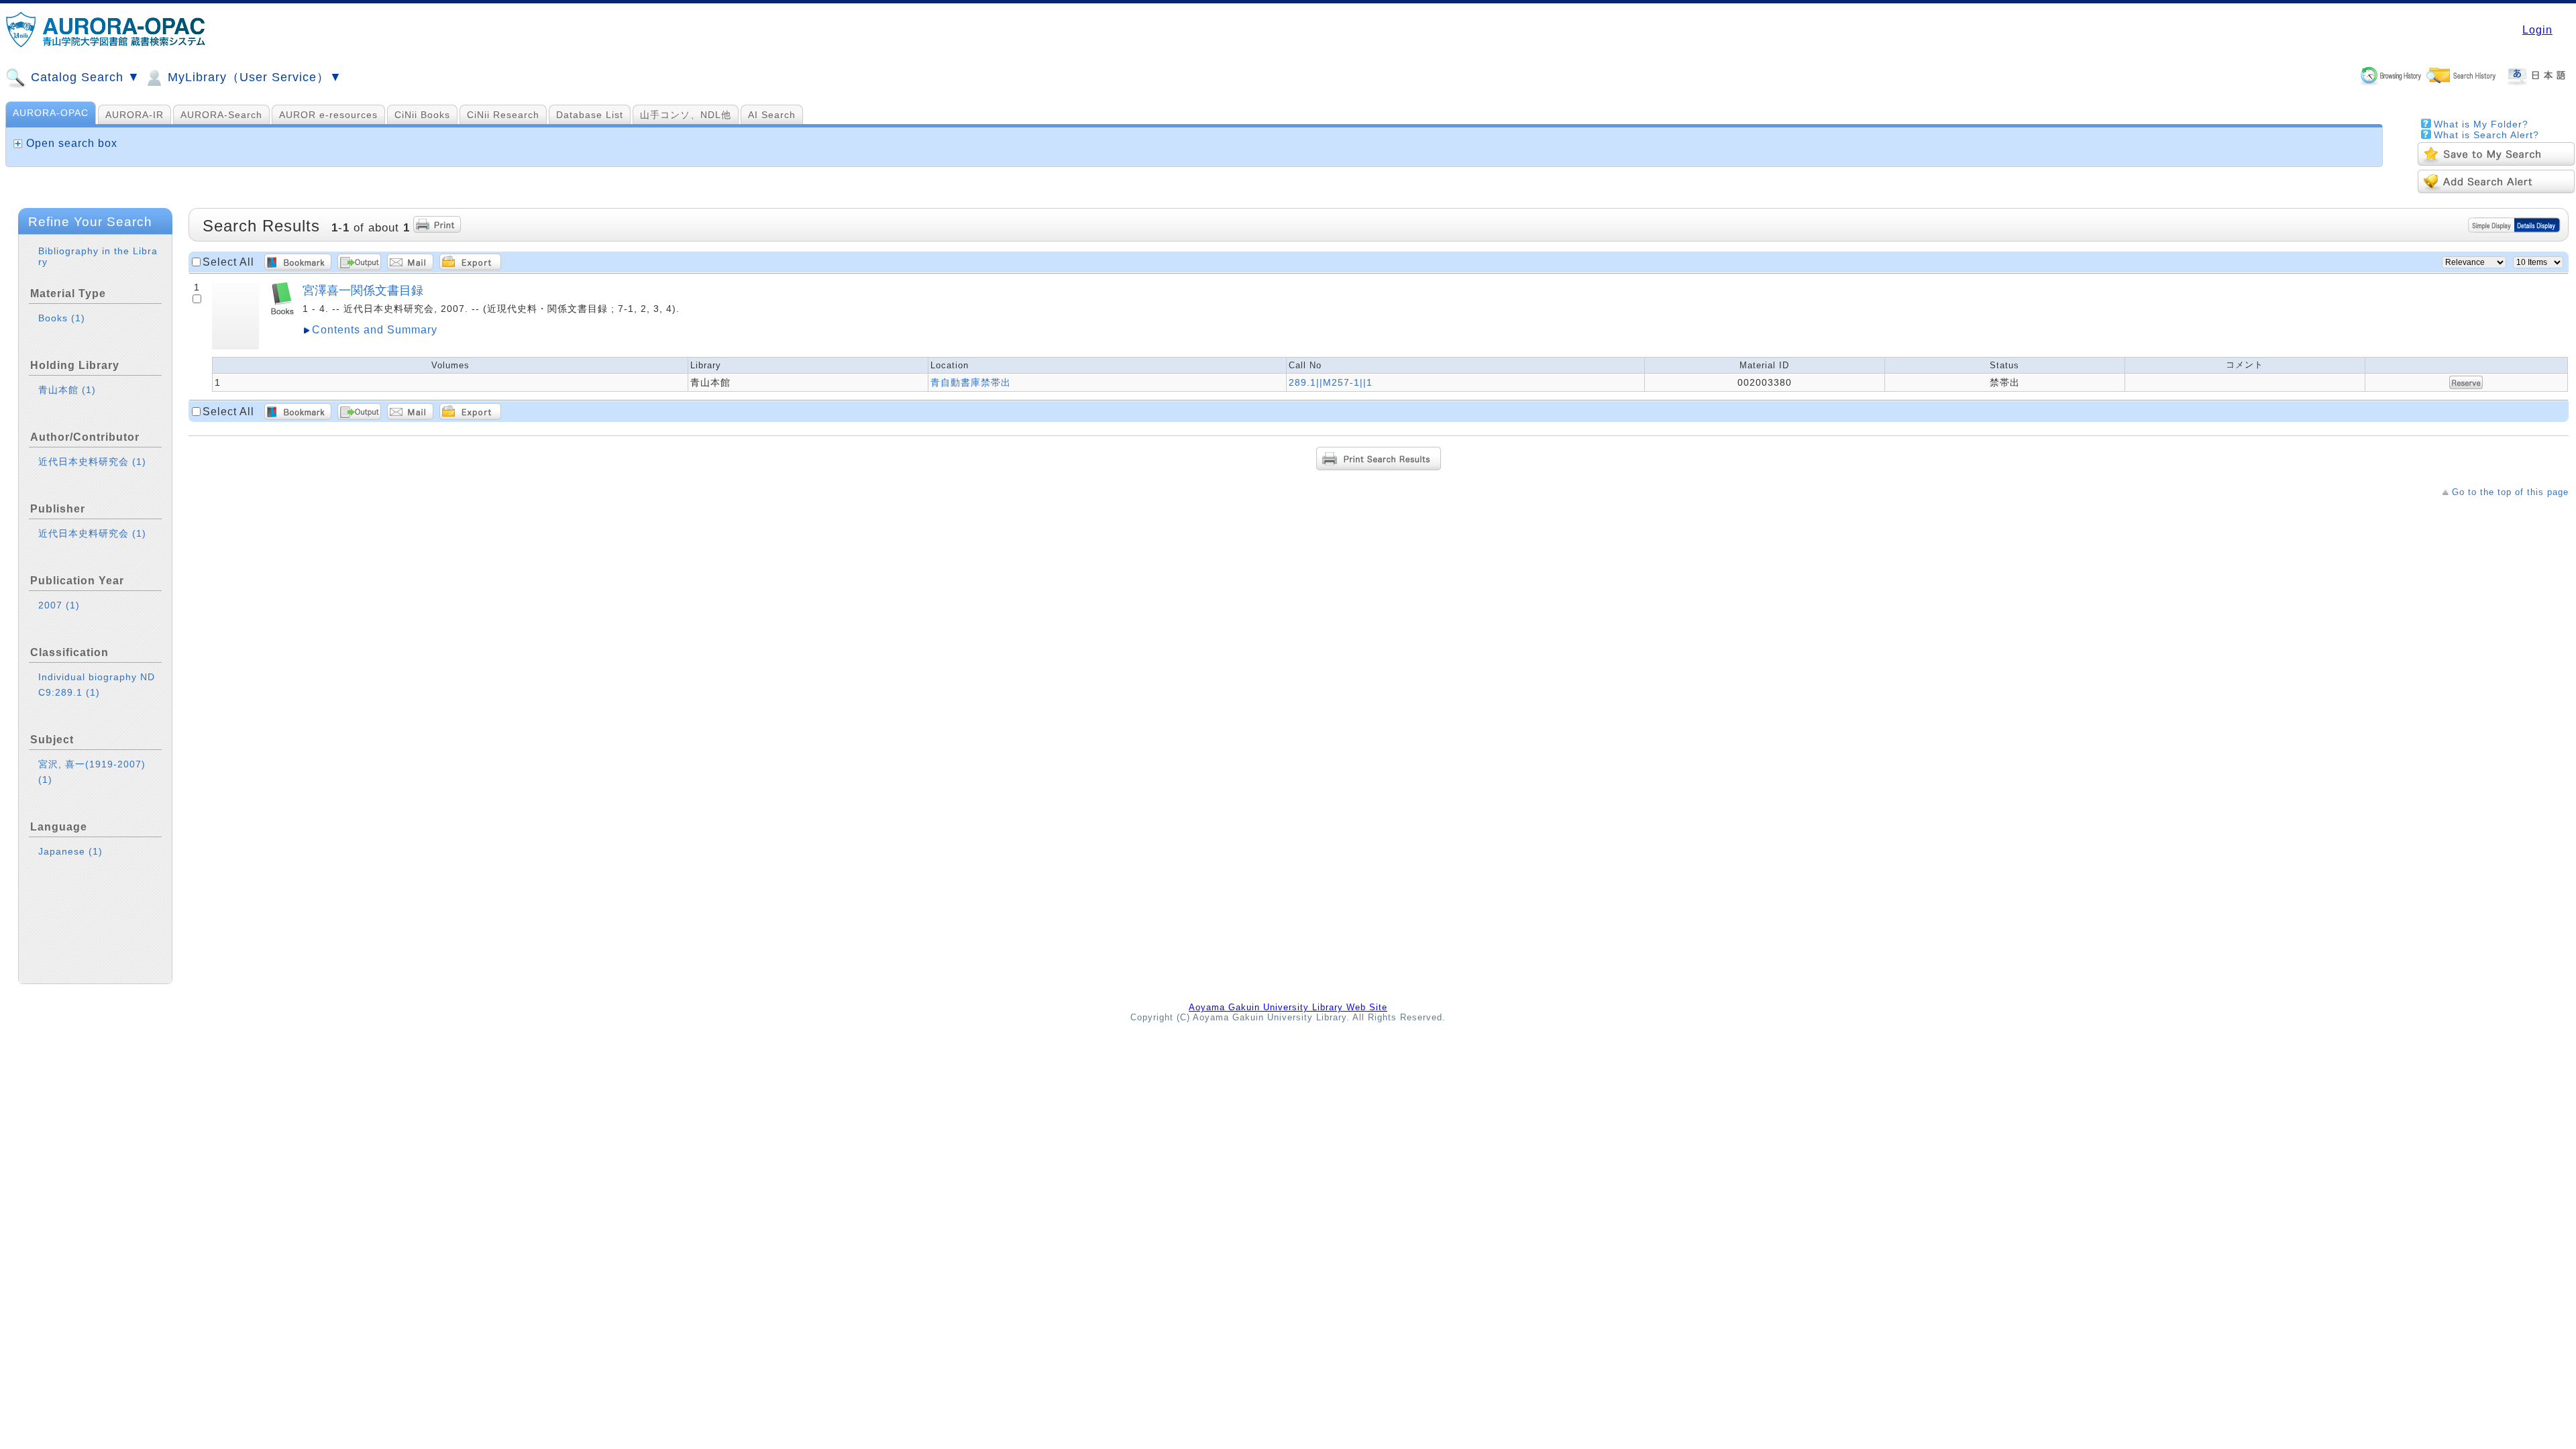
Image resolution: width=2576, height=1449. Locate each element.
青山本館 (67, 390)
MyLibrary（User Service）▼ (253, 77)
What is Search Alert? (2486, 135)
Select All (228, 262)
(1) (78, 318)
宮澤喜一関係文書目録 (363, 290)
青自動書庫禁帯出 (971, 382)
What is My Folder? (2481, 124)
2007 (59, 605)
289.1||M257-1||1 (1331, 382)
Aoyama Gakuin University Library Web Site (1288, 1007)
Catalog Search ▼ (84, 77)
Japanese (70, 851)
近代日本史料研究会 (92, 462)
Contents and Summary (375, 330)
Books (62, 318)
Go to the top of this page (2510, 492)
